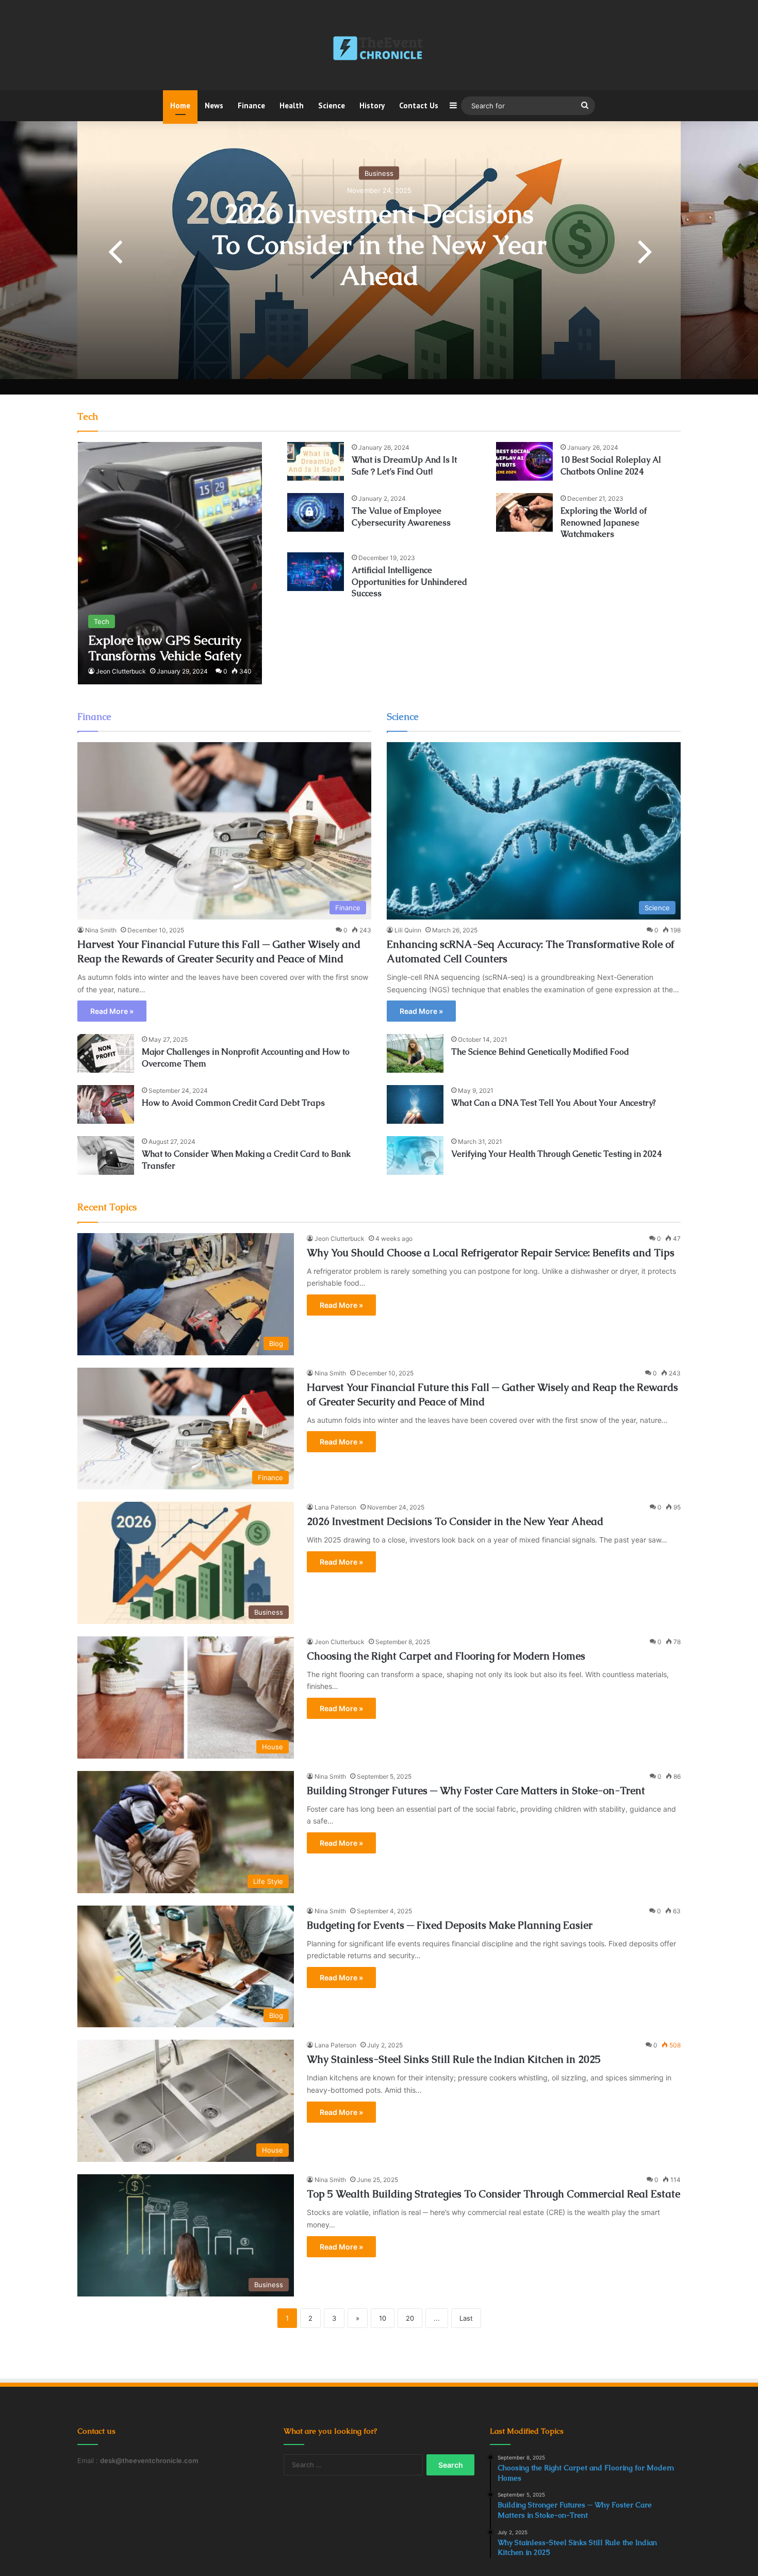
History (372, 105)
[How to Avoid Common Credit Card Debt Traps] (106, 1104)
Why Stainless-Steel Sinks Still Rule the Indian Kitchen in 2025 (454, 2059)
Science (332, 105)
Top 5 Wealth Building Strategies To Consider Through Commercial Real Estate (493, 2194)
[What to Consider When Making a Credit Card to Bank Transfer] (106, 1155)
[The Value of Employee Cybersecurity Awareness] (316, 512)
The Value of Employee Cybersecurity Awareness (401, 516)
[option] (379, 250)
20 (410, 2318)
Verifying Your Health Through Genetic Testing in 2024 (556, 1154)
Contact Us (419, 105)
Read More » (112, 1011)
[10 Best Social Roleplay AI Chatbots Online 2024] (524, 461)
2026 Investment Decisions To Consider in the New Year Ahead (379, 245)
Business (379, 173)
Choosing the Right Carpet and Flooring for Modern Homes (446, 1656)
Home (180, 105)
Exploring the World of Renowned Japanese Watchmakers (604, 522)
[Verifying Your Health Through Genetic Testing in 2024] (415, 1155)
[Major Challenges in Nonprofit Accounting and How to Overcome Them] (106, 1053)
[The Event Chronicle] (379, 49)
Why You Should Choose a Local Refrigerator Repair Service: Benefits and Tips (491, 1253)
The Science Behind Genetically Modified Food (540, 1052)
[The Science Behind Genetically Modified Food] (415, 1053)
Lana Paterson (335, 1507)
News (214, 105)
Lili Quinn (408, 930)
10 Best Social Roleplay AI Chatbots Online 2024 (611, 465)
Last (466, 2318)
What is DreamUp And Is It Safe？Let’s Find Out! (404, 465)
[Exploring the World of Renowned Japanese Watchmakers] (524, 512)
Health (292, 105)
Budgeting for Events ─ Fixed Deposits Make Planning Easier (450, 1925)
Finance (251, 105)
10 (383, 2318)
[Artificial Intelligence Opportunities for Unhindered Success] (316, 572)
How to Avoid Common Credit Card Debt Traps (233, 1103)
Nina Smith (101, 930)
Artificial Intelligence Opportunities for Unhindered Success (409, 582)
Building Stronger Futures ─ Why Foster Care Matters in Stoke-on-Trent (476, 1791)
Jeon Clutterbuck (121, 671)
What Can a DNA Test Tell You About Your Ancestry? (554, 1103)
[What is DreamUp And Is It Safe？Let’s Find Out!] (316, 461)
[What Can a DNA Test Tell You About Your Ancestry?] (415, 1104)
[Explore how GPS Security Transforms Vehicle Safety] (170, 563)
